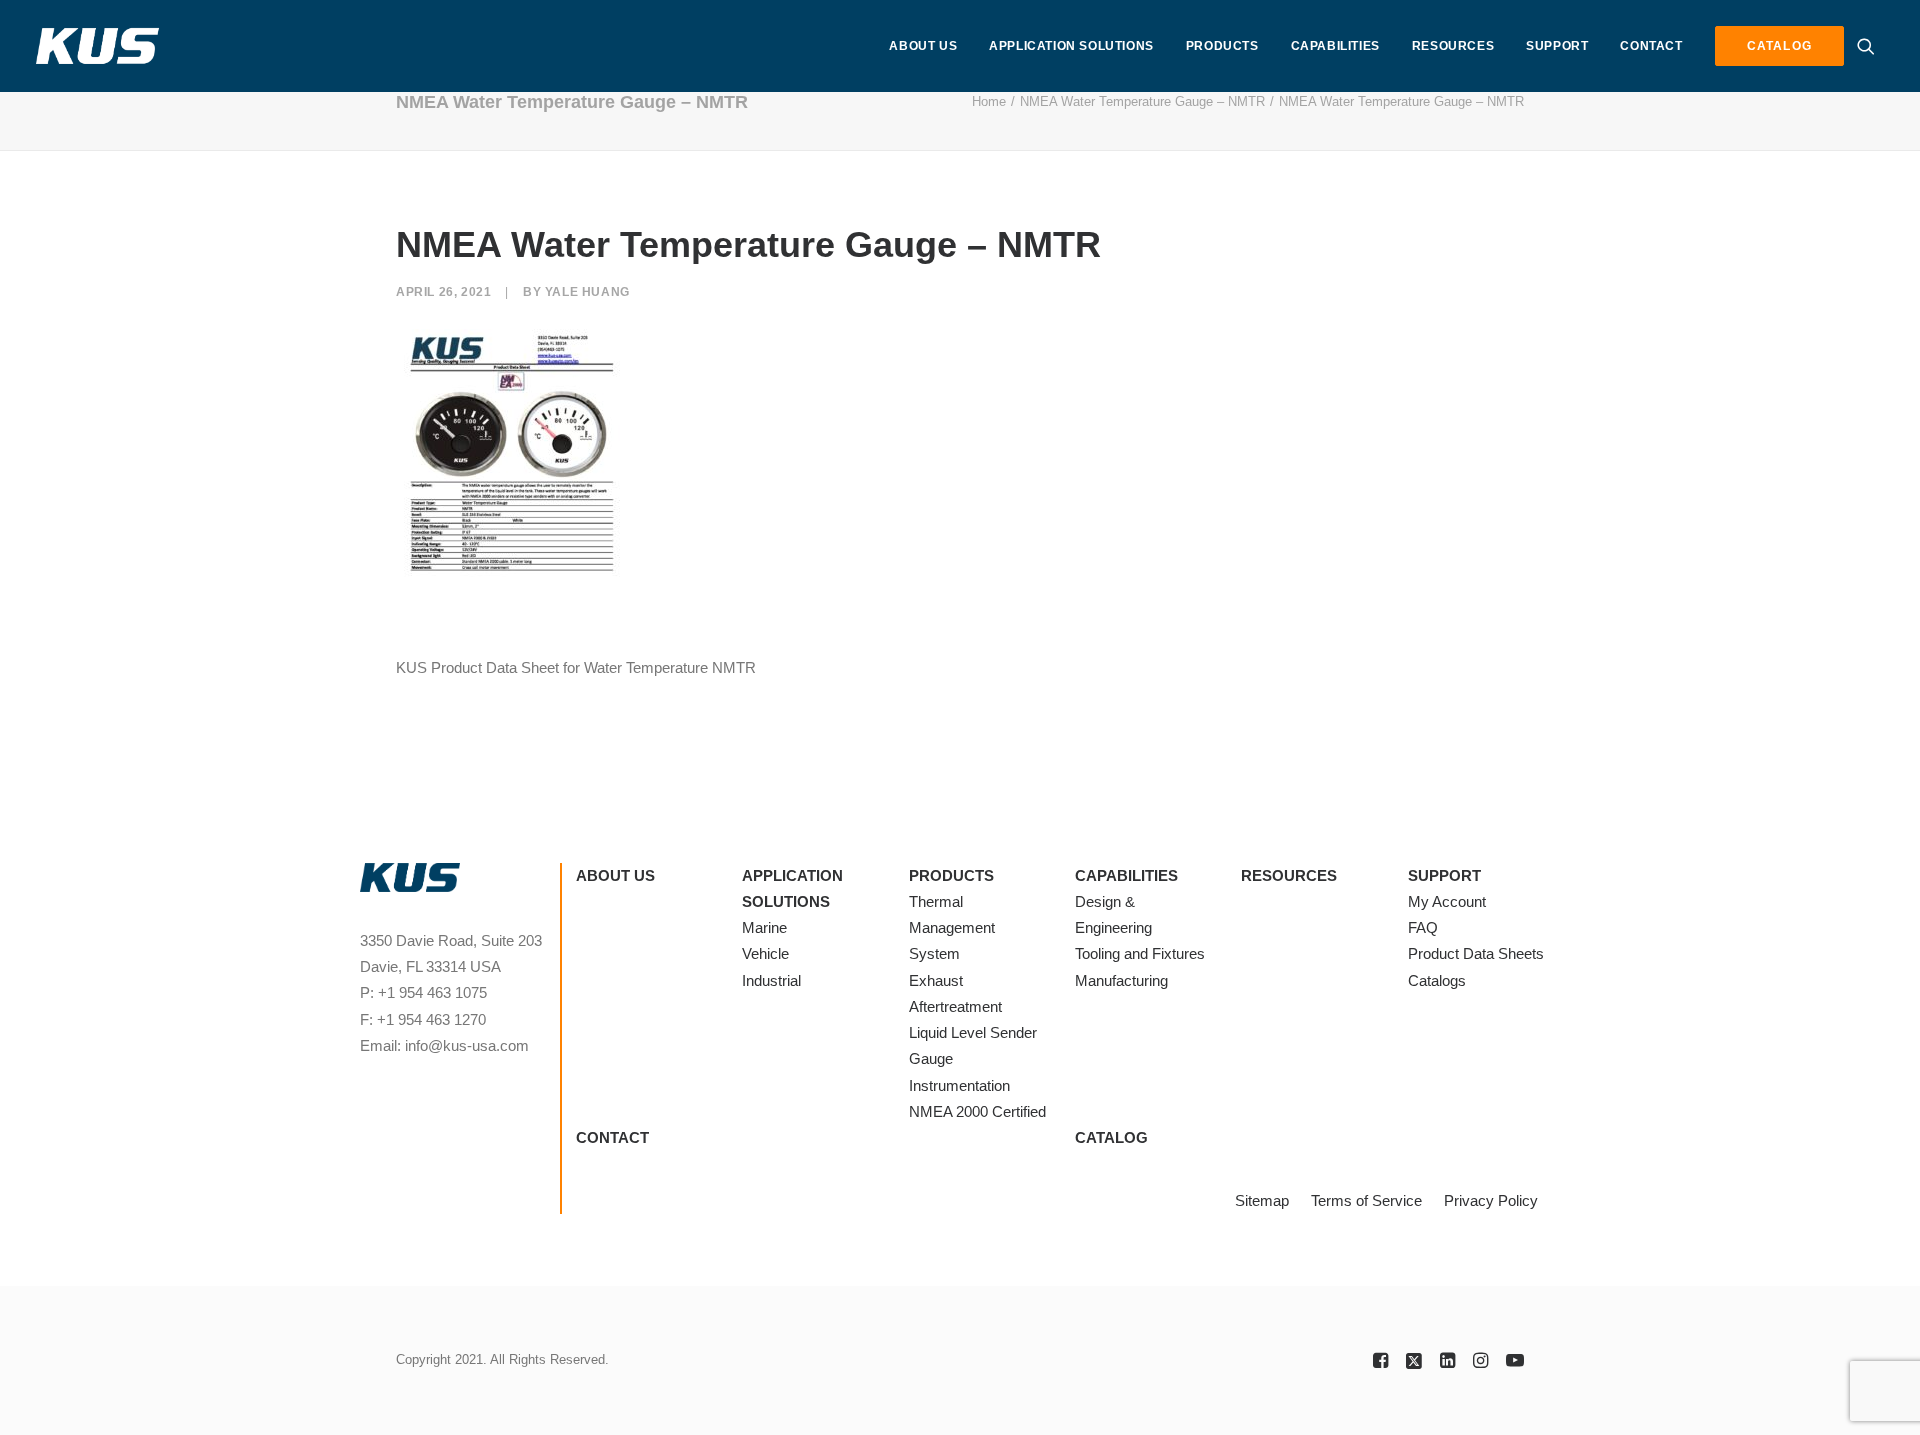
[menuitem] (923, 46)
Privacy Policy (1491, 1200)
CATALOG (1111, 1137)
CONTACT (1651, 46)
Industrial (771, 980)
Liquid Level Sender (973, 1032)
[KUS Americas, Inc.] (98, 46)
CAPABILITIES (1335, 46)
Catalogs (1437, 980)
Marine (764, 927)
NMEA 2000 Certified (977, 1111)
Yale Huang (587, 292)
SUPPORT (1557, 46)
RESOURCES (1453, 46)
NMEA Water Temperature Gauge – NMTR (1142, 101)
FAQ (1423, 927)
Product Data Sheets (1476, 953)
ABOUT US (923, 46)
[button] (1870, 46)
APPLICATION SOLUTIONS (1071, 46)
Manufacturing (1121, 980)
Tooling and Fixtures (1140, 953)
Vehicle (765, 953)
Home (989, 101)
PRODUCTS (1222, 46)
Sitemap (1262, 1200)
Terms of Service (1366, 1200)
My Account (1447, 901)
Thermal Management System (952, 928)
